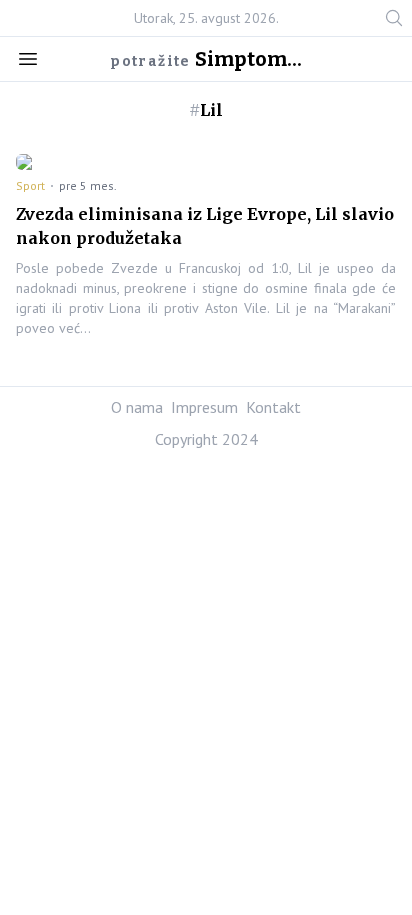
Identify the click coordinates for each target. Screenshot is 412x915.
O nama (137, 407)
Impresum (204, 407)
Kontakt (273, 407)
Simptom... (248, 59)
